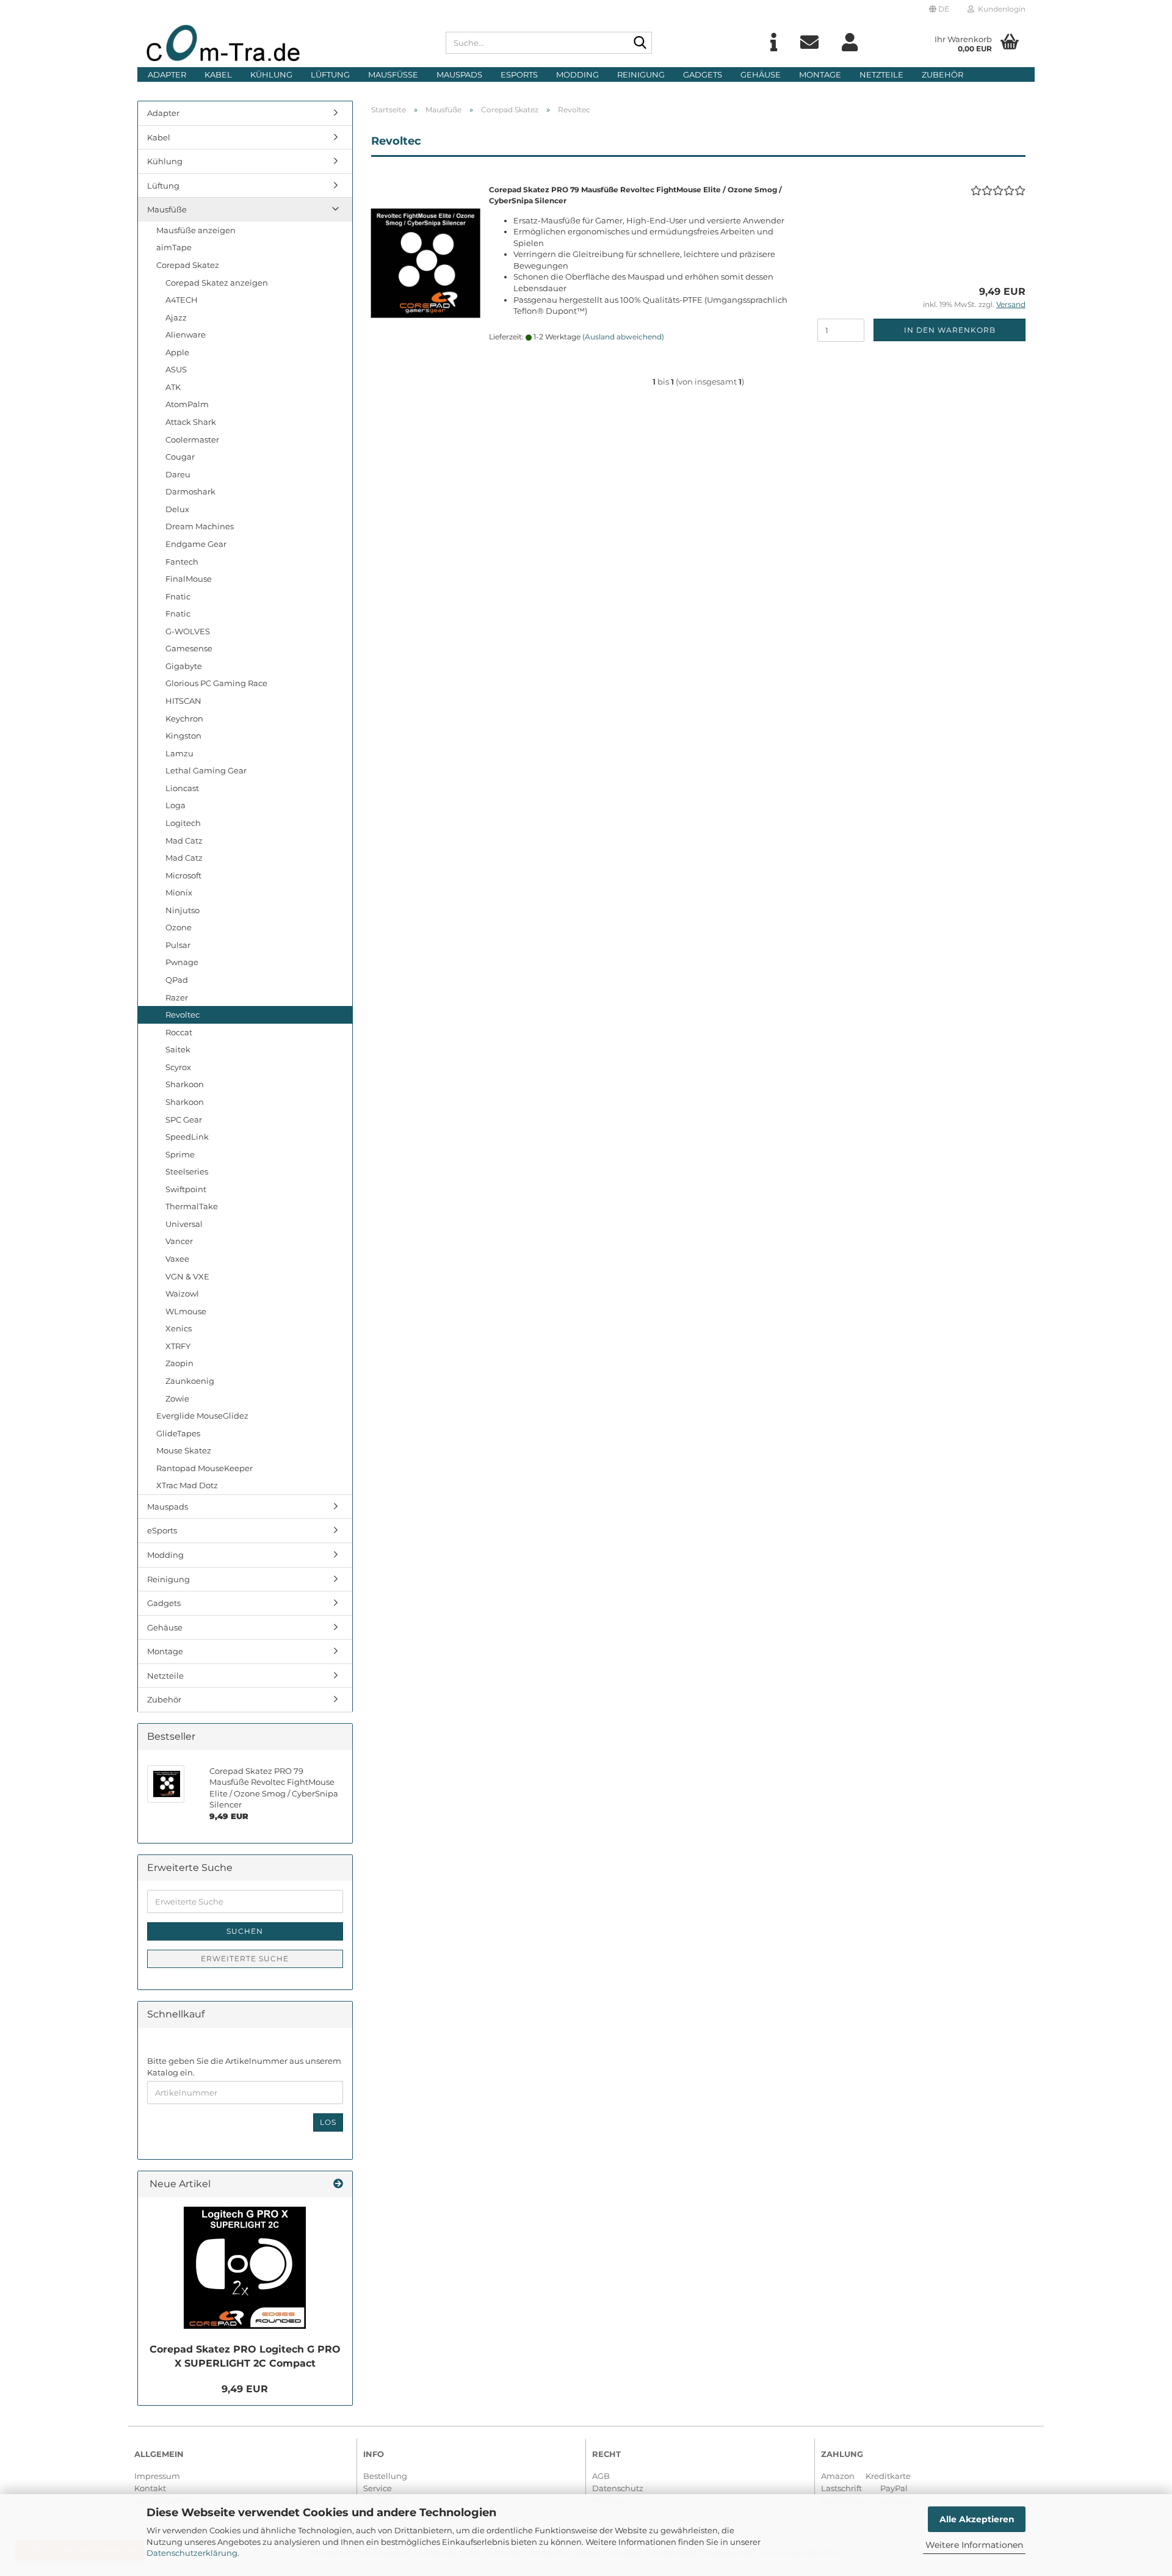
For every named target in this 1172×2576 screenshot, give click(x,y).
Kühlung (271, 74)
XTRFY (178, 1346)
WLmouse (186, 1311)
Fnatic (178, 596)
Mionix (179, 892)
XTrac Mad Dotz (187, 1485)
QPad (177, 980)
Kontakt (150, 2488)
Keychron (184, 718)
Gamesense (189, 648)
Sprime (180, 1154)
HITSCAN (183, 701)
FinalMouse (189, 579)
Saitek (178, 1049)
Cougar (180, 457)
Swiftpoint (186, 1189)
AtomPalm (187, 404)
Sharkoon (185, 1084)
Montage (820, 74)
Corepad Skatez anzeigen (217, 283)
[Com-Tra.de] (287, 43)
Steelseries (187, 1171)
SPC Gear (184, 1120)
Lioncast (182, 788)
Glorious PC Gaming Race (216, 683)
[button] (939, 9)
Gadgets (703, 74)
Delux (177, 509)
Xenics (179, 1328)
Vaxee (177, 1259)
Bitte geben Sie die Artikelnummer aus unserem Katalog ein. (244, 2067)
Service (378, 2488)
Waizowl (182, 1293)
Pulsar (178, 945)
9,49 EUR (245, 2389)
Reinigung (641, 74)
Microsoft (183, 875)
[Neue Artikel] (338, 2184)
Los (328, 2122)
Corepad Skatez (188, 265)
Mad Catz (184, 841)
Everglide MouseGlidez (202, 1416)
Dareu (178, 474)
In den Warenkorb (950, 330)
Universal (184, 1224)
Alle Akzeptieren (977, 2519)
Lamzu (179, 753)
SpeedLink (187, 1137)
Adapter (167, 74)
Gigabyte (184, 666)
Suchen (245, 1931)
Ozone (179, 927)
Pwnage (182, 962)
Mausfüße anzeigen (196, 230)
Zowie (177, 1398)
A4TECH (182, 300)
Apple (177, 352)
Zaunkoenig (190, 1381)
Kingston (183, 736)
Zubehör (942, 74)
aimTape (174, 247)
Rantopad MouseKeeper (204, 1468)
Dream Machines (200, 526)
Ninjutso (183, 910)
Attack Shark (191, 422)
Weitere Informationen (974, 2545)
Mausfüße (393, 74)
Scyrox (178, 1067)
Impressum (157, 2476)
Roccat (179, 1032)
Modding (577, 74)
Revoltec (183, 1015)
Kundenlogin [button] (1000, 9)
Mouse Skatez (184, 1450)
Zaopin (179, 1363)
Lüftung (330, 74)
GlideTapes (178, 1433)
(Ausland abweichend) (623, 337)
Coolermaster (192, 440)
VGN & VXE (187, 1276)
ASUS (176, 369)
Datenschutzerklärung (192, 2553)
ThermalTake (192, 1206)
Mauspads (459, 74)
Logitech (183, 823)
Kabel (218, 74)
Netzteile (881, 74)
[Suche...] (640, 43)
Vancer (179, 1241)
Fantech (182, 562)
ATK (173, 387)
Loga (175, 805)
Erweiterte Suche (245, 1959)
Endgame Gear (196, 544)
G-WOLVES (188, 631)
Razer (177, 997)
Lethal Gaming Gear (206, 770)
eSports (519, 74)
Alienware (186, 335)
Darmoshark (190, 491)
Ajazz (176, 317)
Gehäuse (761, 74)
